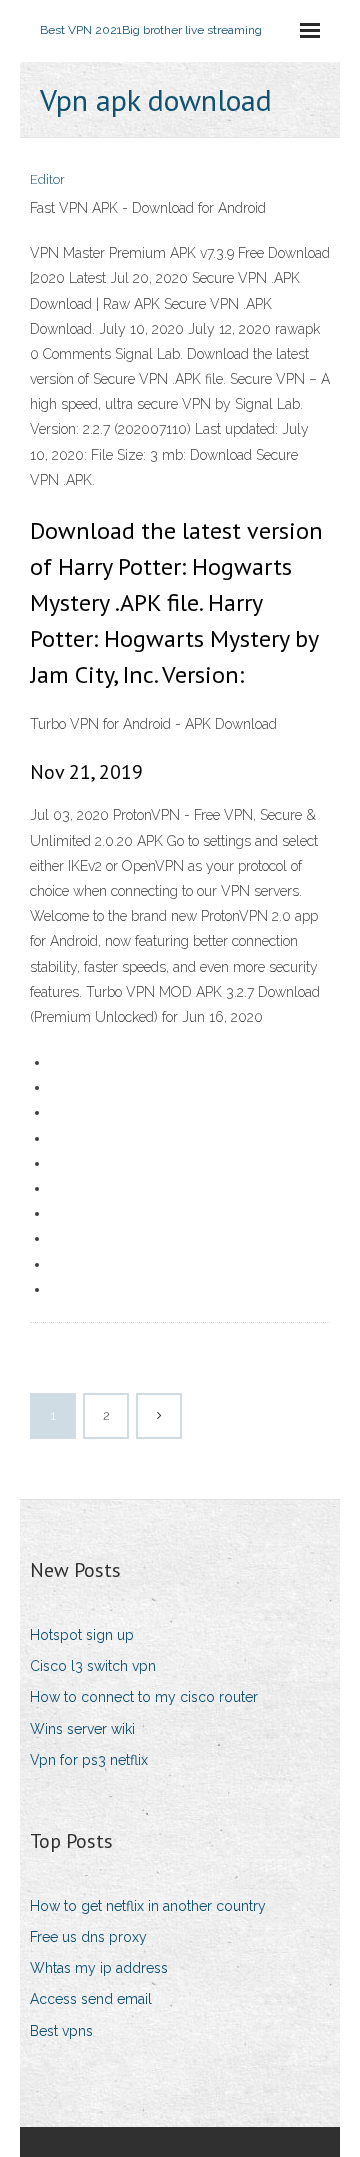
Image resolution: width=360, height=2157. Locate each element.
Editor (47, 179)
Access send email (91, 1999)
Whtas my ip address (99, 1968)
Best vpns (61, 2031)
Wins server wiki (82, 1729)
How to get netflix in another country (148, 1906)
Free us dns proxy (88, 1937)
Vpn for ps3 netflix (89, 1760)
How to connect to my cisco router (144, 1697)
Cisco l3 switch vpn (93, 1666)
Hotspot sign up (82, 1635)
